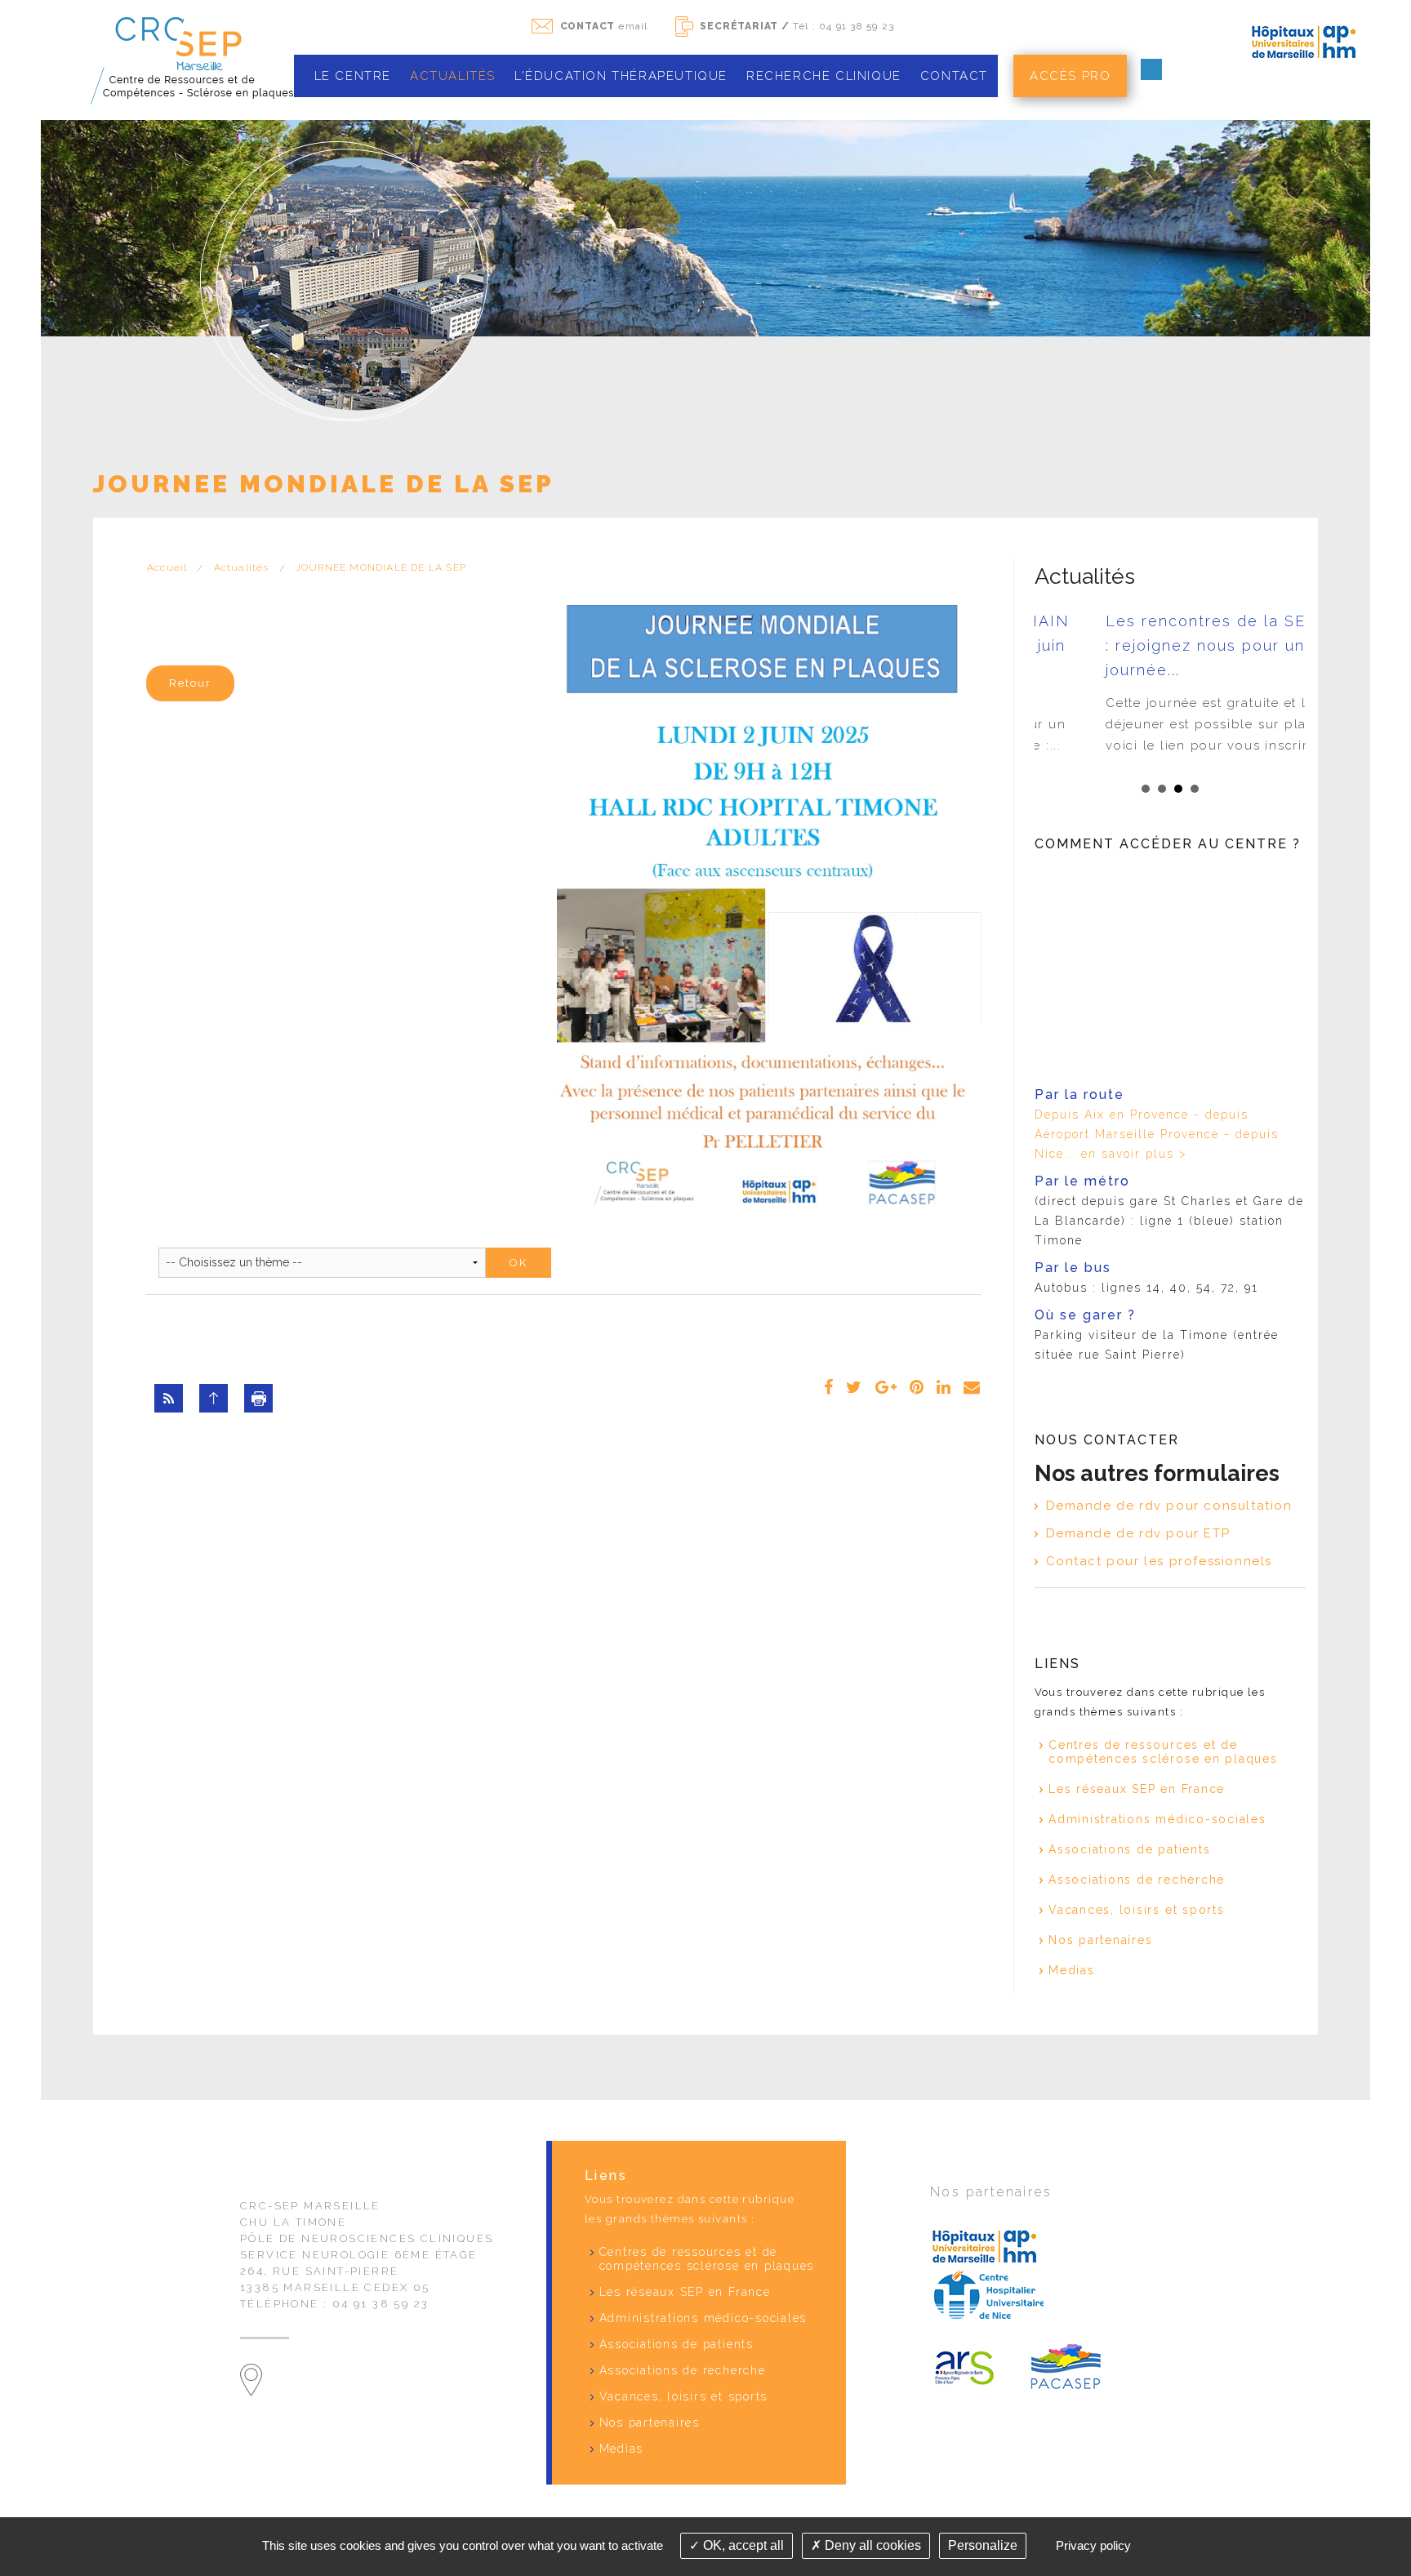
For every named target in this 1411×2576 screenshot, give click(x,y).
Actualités (453, 76)
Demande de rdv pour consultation (1169, 1506)
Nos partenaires (1100, 1940)
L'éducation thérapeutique (621, 76)
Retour (190, 683)
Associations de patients (1129, 1849)
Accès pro (1070, 76)
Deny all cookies (871, 2545)
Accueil (167, 567)
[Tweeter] (854, 1388)
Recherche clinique (824, 76)
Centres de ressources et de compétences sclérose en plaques (1163, 1752)
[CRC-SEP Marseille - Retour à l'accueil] (189, 60)
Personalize (983, 2545)
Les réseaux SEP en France (1137, 1789)
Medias (1072, 1970)
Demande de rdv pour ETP (1138, 1533)
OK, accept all (742, 2545)
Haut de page (214, 1398)
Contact (954, 76)
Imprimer (258, 1398)
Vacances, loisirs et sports (1137, 1910)
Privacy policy (1093, 2545)
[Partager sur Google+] (886, 1388)
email (604, 26)
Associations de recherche (1137, 1880)
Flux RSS (169, 1398)
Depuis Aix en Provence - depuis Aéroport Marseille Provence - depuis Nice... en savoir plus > (1157, 1134)
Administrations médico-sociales (1157, 1819)
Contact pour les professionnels (1160, 1561)
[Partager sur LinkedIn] (944, 1388)
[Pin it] (917, 1388)
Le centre (353, 76)
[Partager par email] (972, 1388)
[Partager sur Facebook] (829, 1388)
